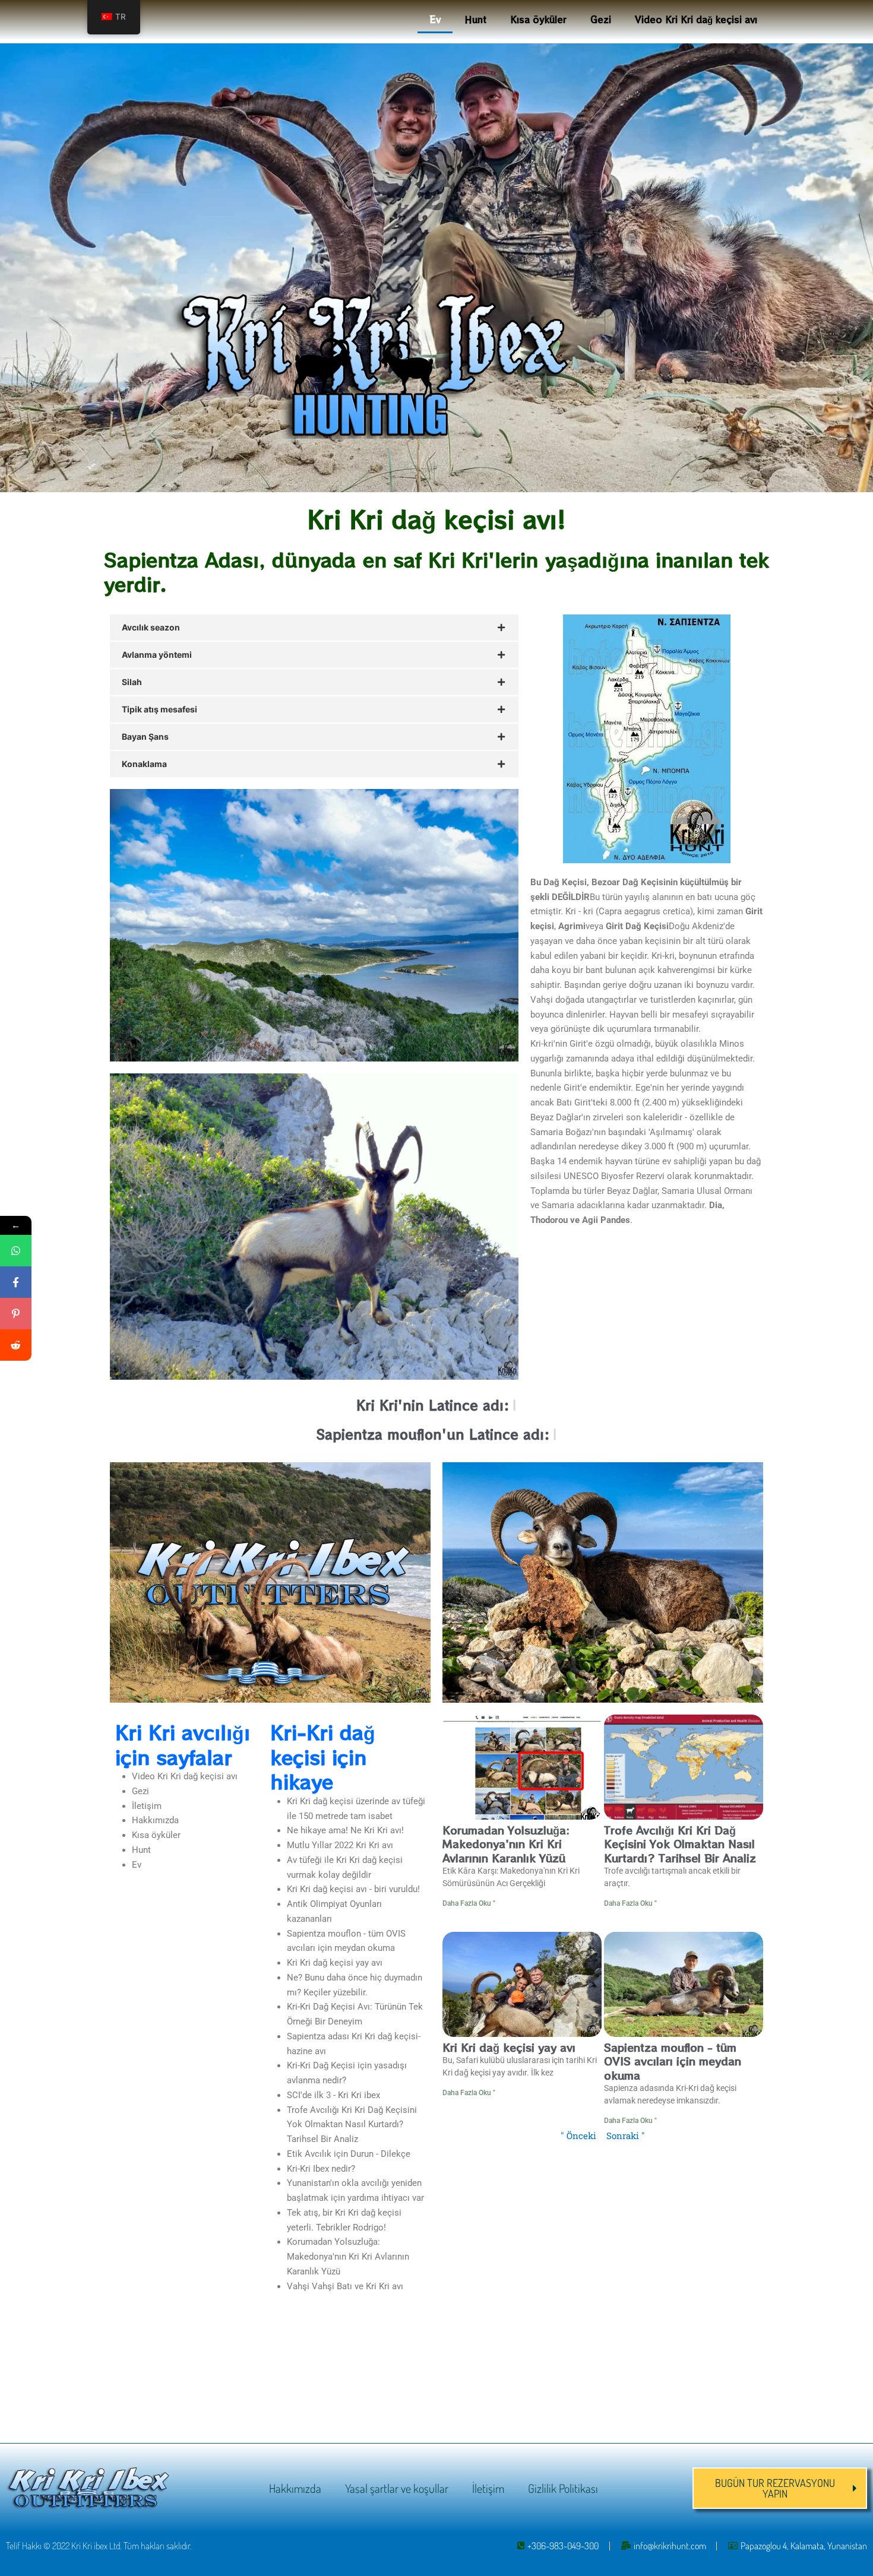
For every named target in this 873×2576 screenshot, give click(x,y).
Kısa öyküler (538, 19)
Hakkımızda (155, 1820)
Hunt (475, 19)
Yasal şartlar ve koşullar (397, 2488)
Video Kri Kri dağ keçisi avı (696, 19)
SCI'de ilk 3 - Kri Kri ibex (333, 2095)
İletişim (147, 1806)
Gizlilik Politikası (563, 2488)
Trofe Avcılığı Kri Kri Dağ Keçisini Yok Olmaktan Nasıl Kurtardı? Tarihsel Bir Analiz (352, 2125)
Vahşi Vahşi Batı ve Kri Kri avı (345, 2286)
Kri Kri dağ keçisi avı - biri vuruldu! (353, 1889)
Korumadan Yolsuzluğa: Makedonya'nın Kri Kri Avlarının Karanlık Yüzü (348, 2257)
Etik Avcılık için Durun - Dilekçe (349, 2154)
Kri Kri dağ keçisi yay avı (335, 1963)
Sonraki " (626, 2135)
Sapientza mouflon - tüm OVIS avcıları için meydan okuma (673, 2061)
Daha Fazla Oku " (469, 1903)
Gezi (601, 19)
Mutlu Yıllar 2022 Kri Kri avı (340, 1845)
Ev (435, 19)
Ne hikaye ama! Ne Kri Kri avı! (345, 1830)
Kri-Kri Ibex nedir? (321, 2169)
